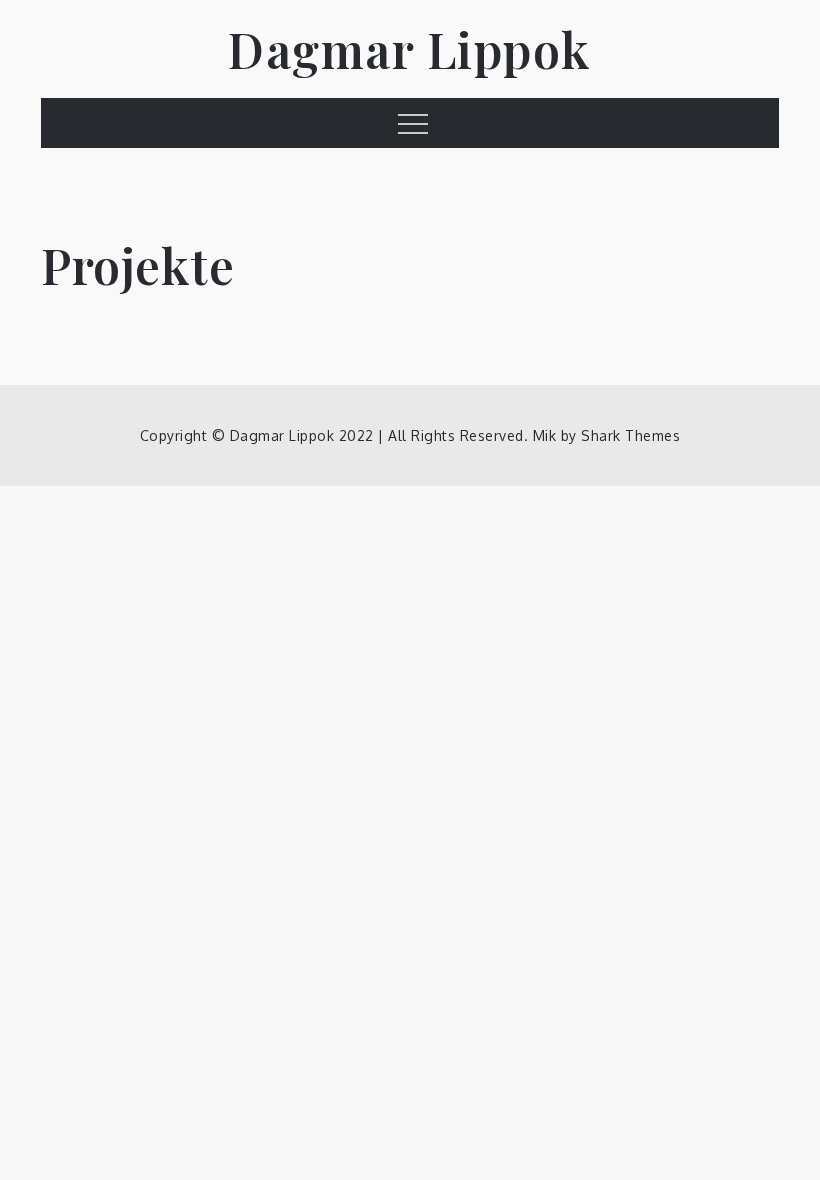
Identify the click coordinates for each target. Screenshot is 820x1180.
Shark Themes (630, 435)
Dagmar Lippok (410, 49)
